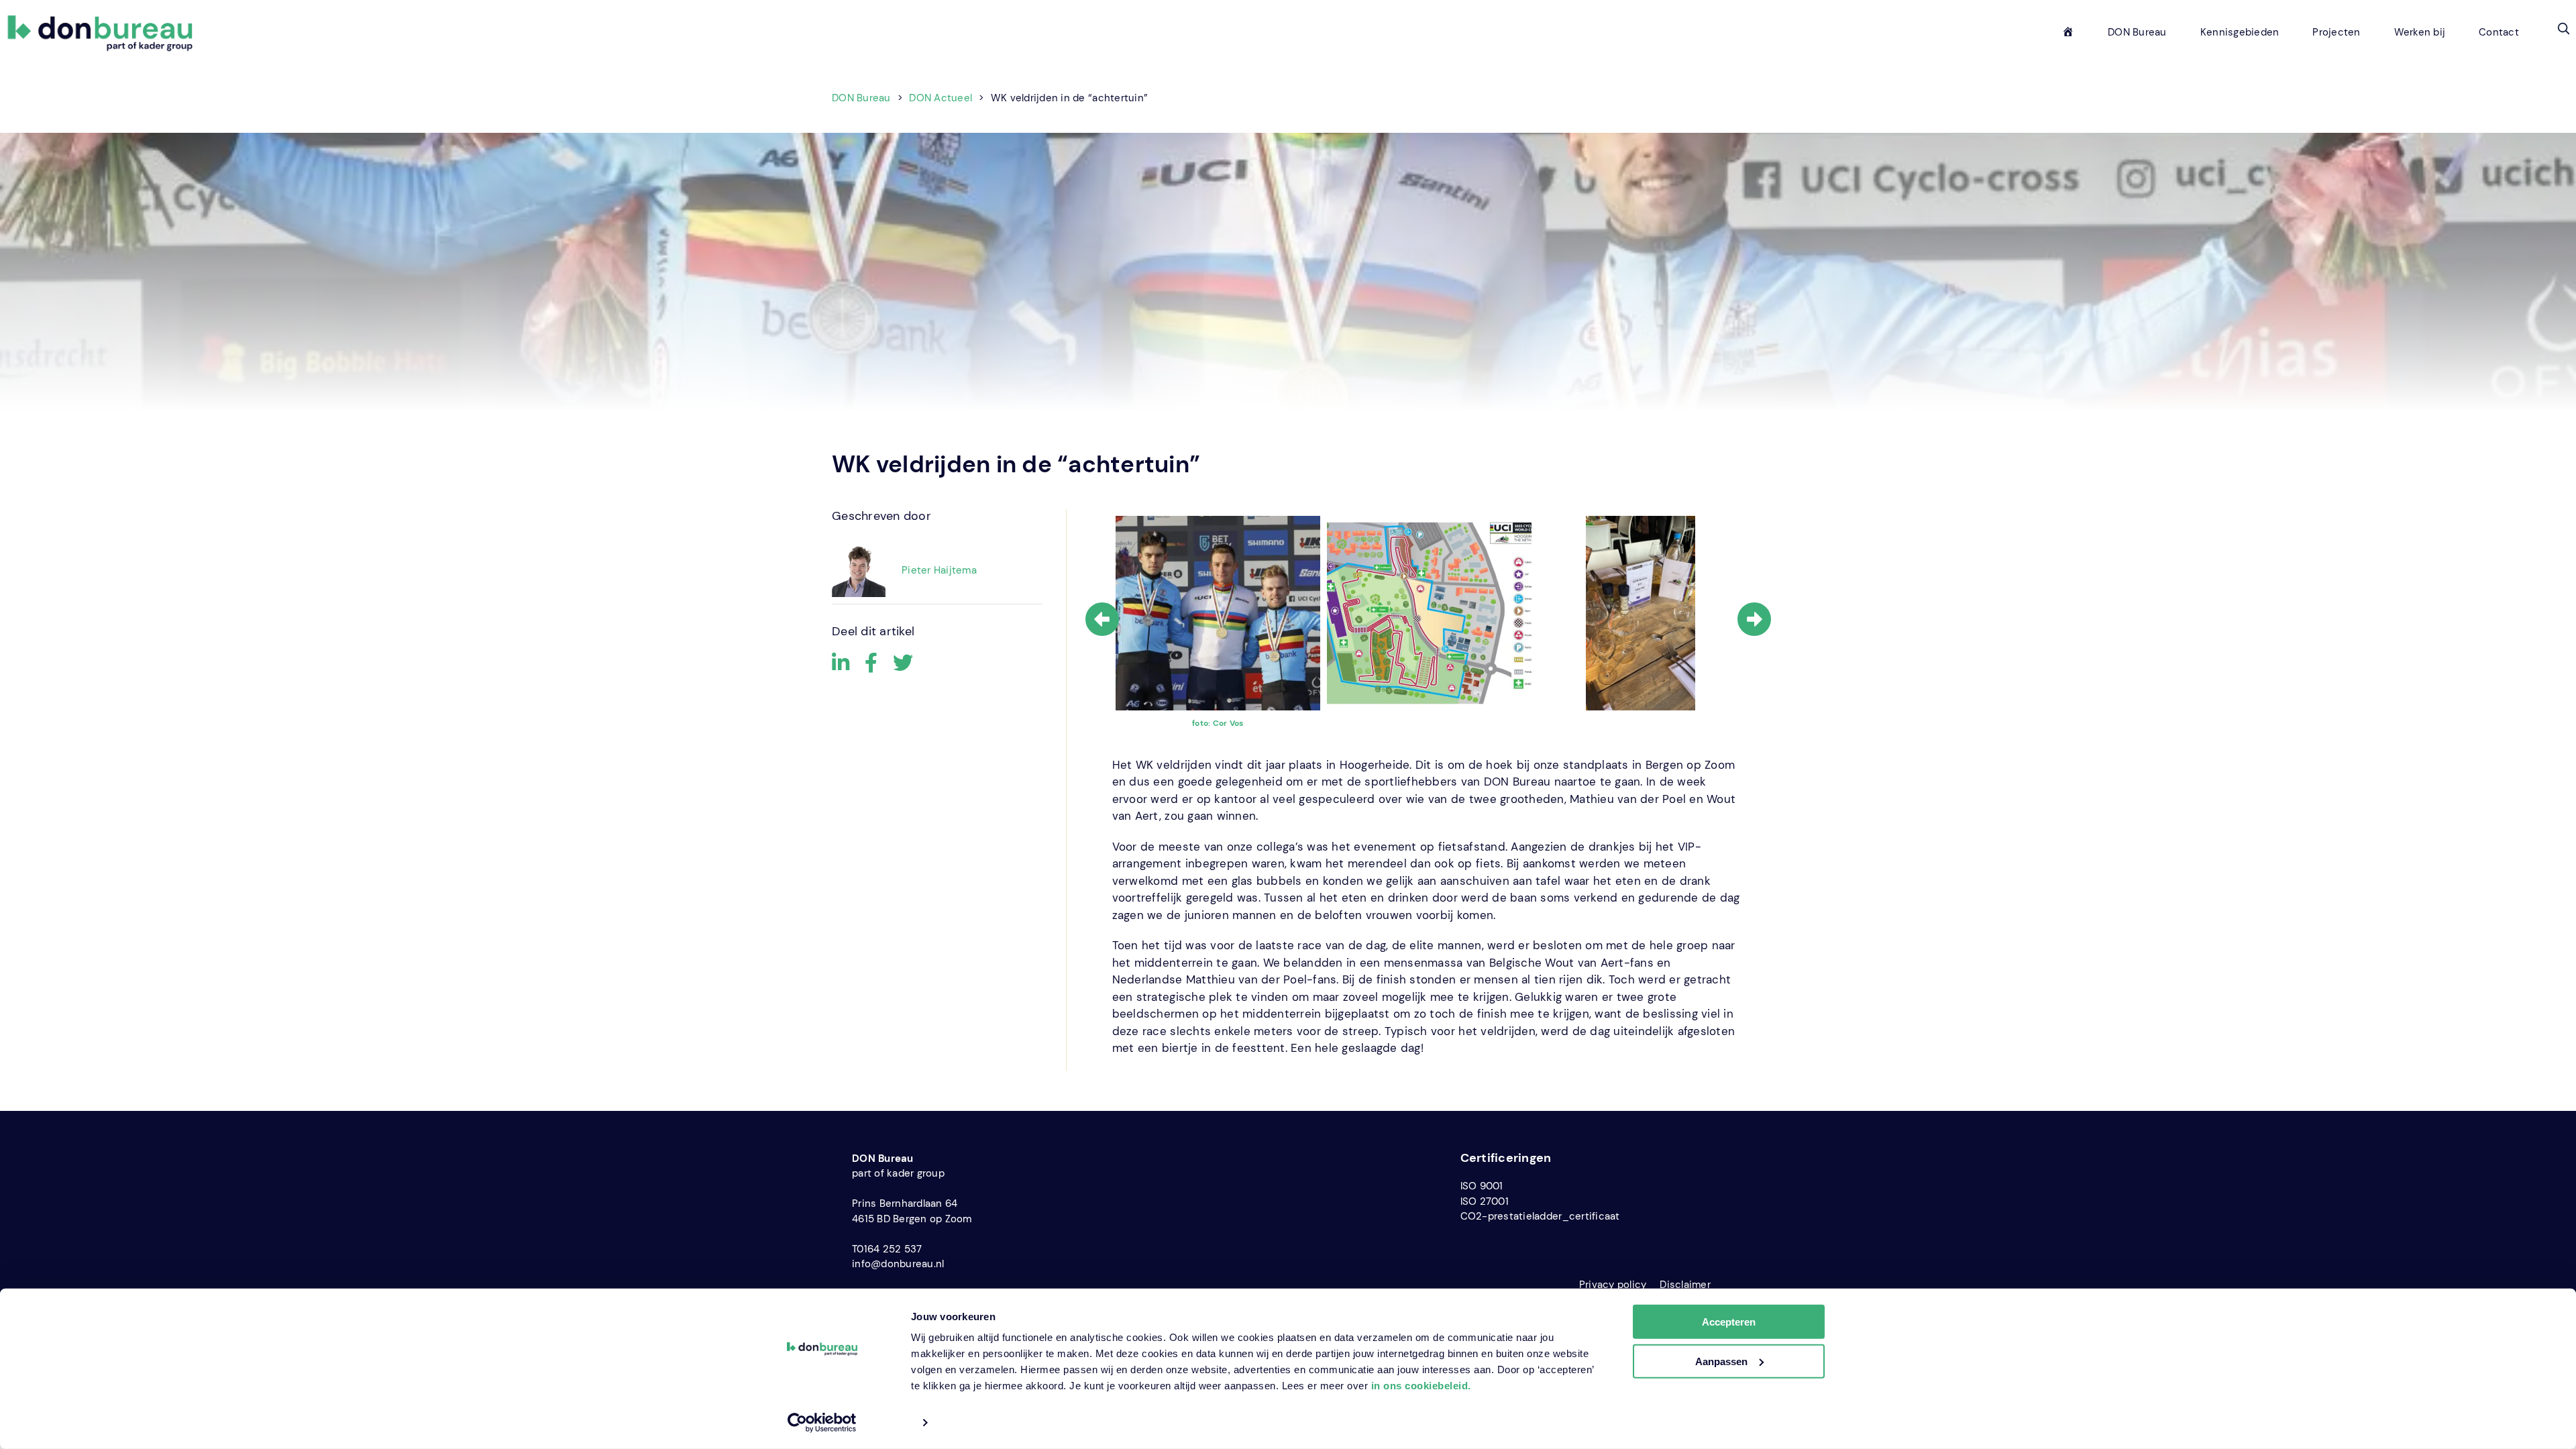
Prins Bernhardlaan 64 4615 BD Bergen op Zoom (912, 1211)
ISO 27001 (1485, 1201)
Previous (1102, 619)
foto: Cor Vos (1218, 723)
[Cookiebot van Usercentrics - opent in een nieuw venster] (822, 1423)
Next (1754, 619)
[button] (2563, 28)
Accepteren (1729, 1322)
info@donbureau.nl (898, 1264)
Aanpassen (1721, 1361)
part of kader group (898, 1173)
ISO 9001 (1482, 1186)
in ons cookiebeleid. (1421, 1386)
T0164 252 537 (887, 1249)
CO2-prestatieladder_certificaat (1540, 1216)
